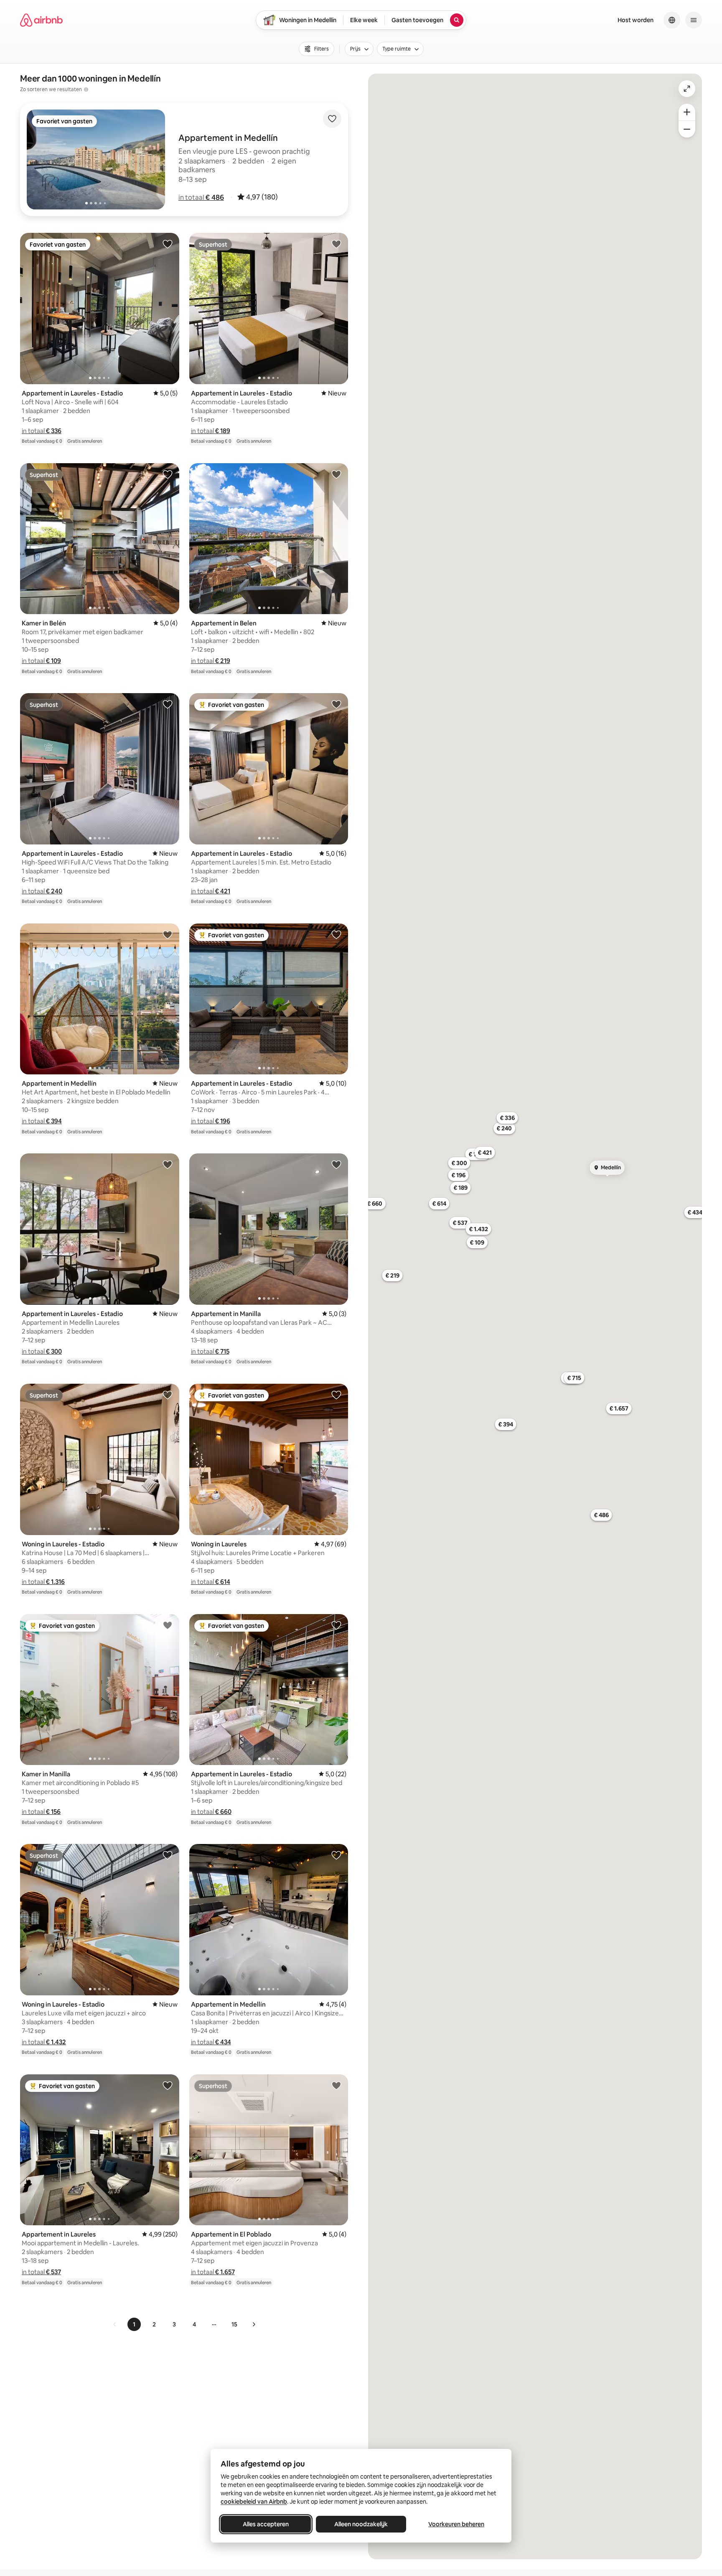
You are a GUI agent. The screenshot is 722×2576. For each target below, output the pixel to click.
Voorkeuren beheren (456, 2524)
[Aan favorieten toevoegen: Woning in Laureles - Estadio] (168, 1395)
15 (234, 2324)
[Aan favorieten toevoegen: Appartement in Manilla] (336, 1164)
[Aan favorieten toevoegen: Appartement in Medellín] (168, 934)
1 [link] (134, 2324)
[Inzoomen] (687, 112)
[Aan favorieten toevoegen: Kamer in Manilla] (168, 1625)
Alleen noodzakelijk (361, 2524)
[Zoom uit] (687, 129)
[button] (201, 197)
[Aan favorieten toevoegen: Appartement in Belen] (336, 474)
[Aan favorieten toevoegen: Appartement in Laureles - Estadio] (168, 244)
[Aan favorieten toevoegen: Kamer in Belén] (168, 474)
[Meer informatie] (86, 89)
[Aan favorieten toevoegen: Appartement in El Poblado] (336, 2085)
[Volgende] (254, 2324)
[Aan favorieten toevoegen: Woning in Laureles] (336, 1395)
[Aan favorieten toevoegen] (332, 119)
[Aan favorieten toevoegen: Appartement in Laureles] (168, 2085)
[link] (115, 2324)
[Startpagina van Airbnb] (41, 20)
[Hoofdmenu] (694, 20)
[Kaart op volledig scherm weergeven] (687, 89)
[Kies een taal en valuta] (672, 20)
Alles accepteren (266, 2524)
